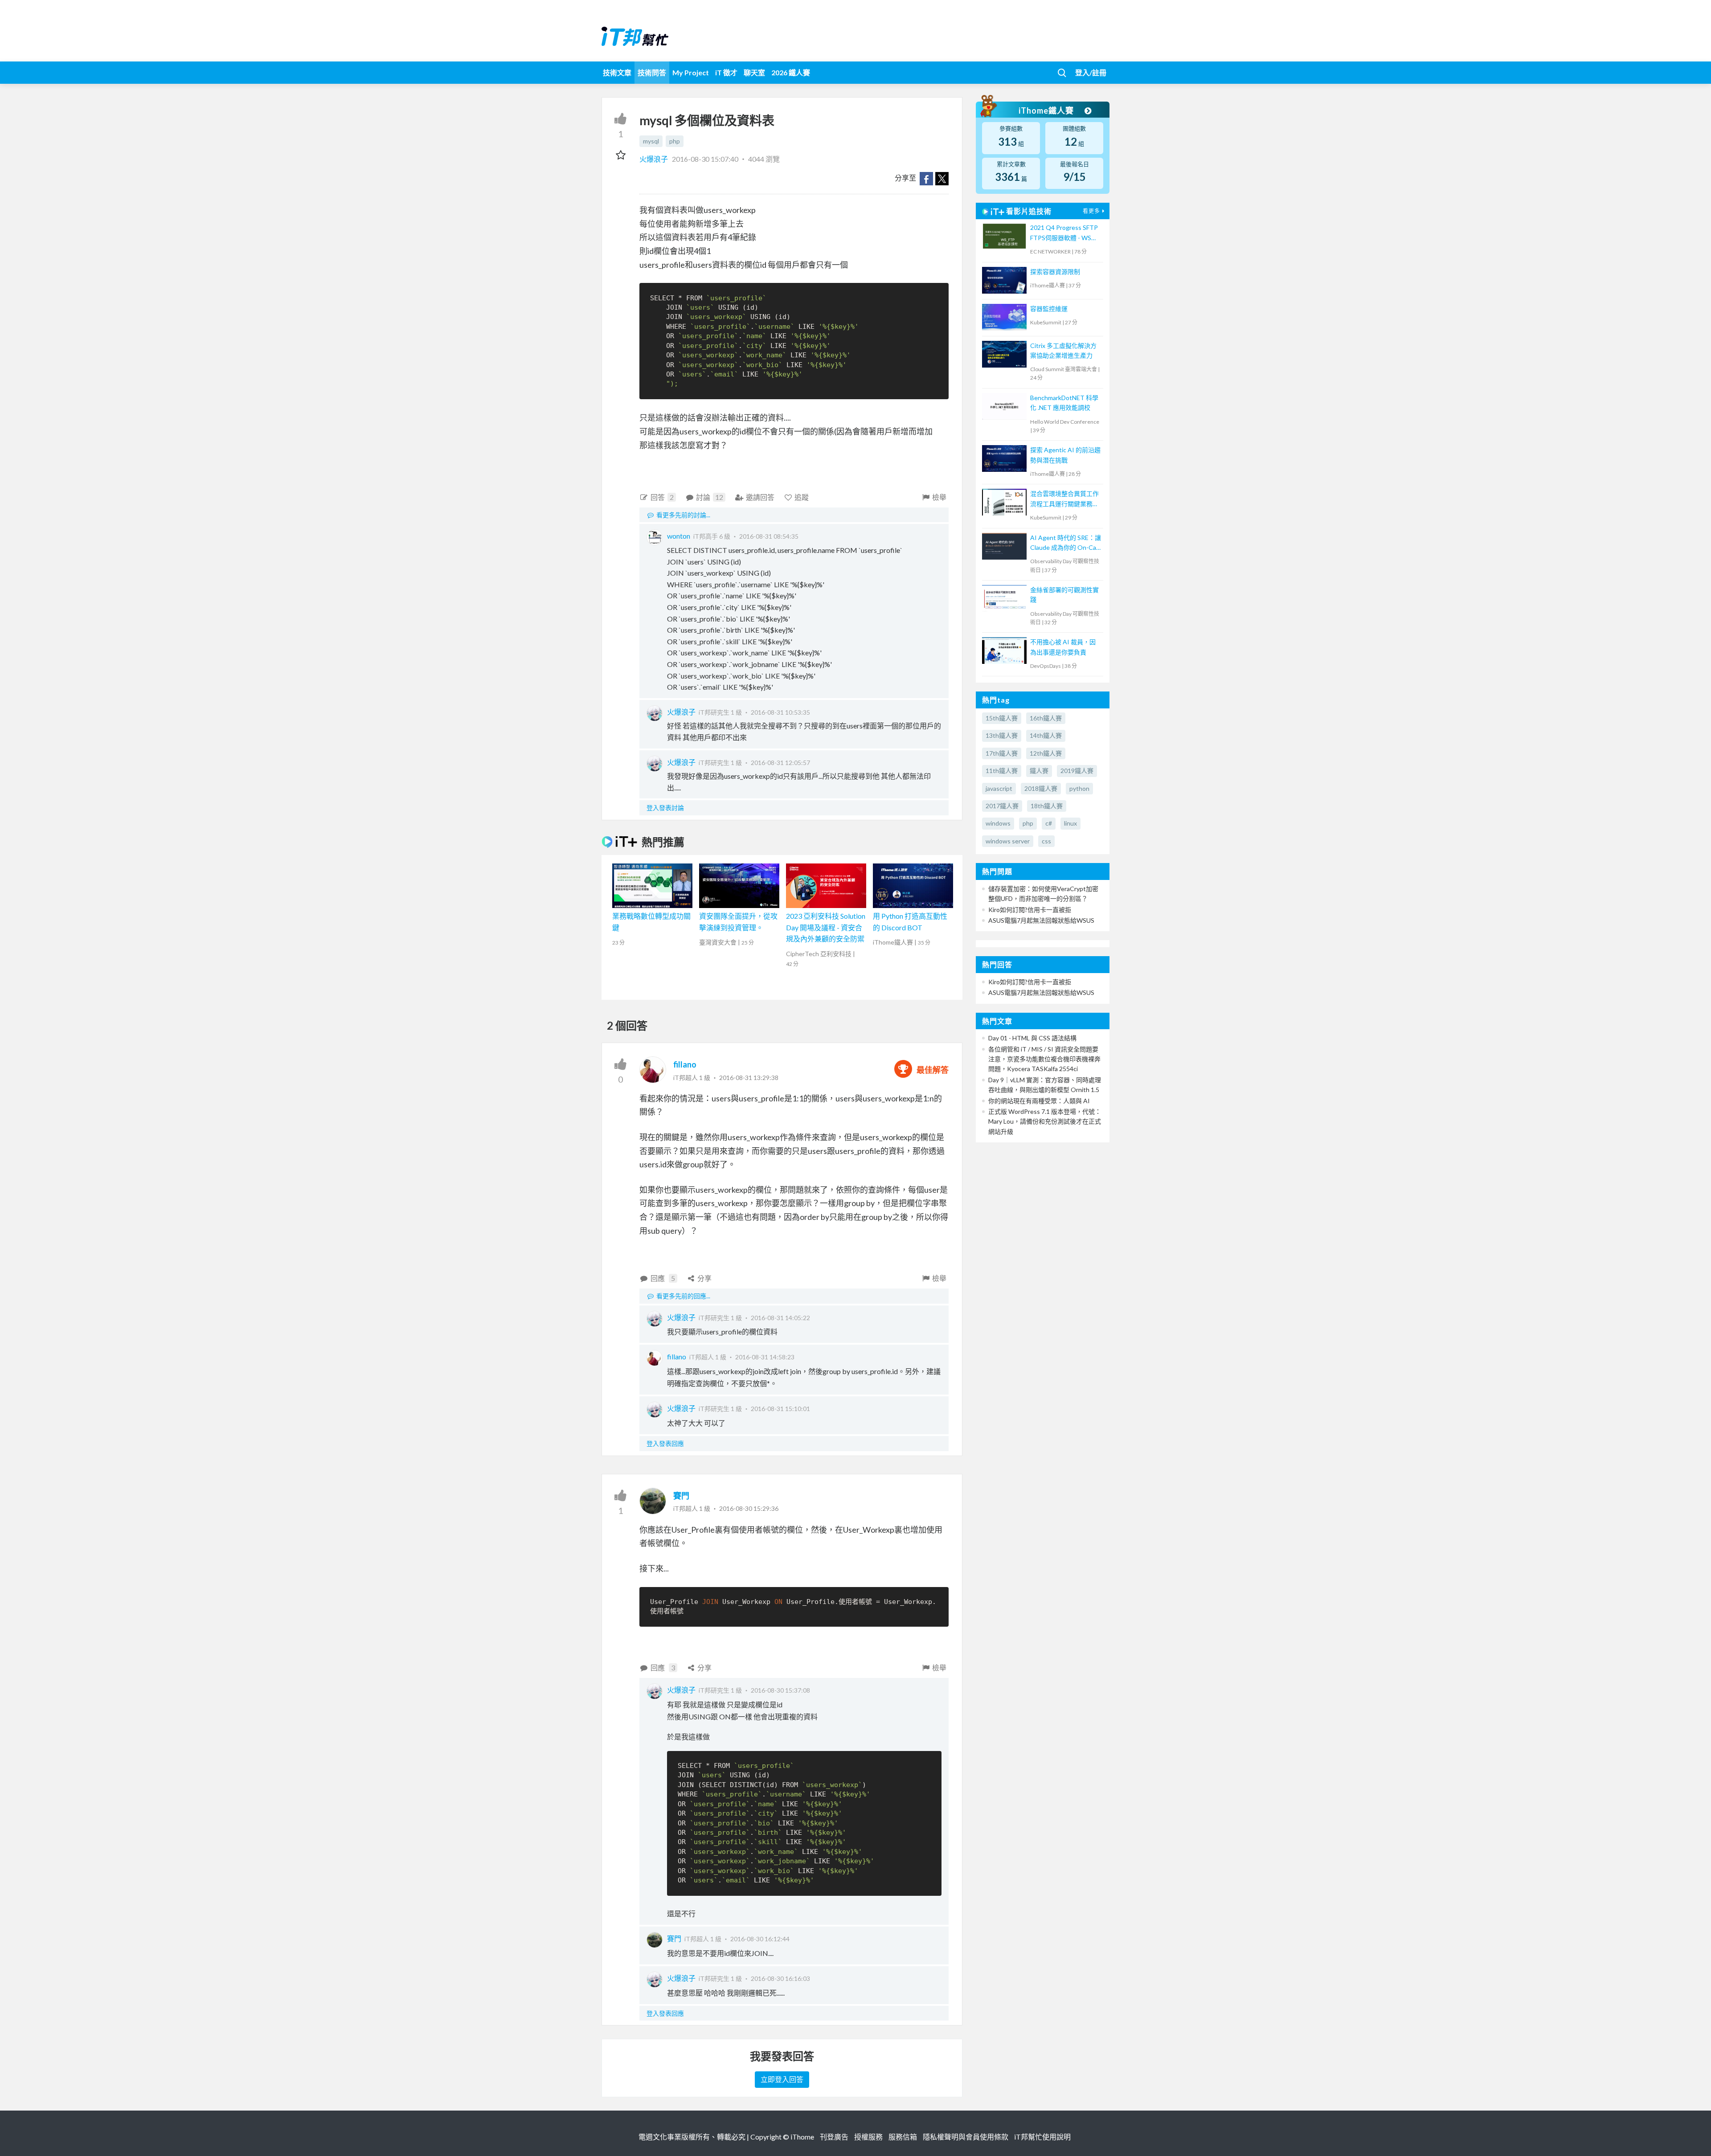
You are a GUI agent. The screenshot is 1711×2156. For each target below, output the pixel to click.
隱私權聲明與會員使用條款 (966, 2137)
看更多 (1091, 211)
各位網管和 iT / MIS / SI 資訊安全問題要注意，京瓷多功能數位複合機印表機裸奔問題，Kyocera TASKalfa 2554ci (1044, 1059)
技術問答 (652, 72)
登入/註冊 (1091, 72)
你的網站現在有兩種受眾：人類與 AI (1039, 1101)
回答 (662, 497)
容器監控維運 (1049, 309)
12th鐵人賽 (1046, 753)
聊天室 (754, 72)
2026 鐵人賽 (791, 72)
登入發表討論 (665, 808)
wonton (679, 536)
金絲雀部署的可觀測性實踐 (1064, 595)
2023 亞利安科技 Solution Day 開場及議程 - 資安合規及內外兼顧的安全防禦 (826, 927)
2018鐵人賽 (1041, 788)
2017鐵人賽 (1002, 806)
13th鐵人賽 (1002, 735)
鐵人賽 (1039, 771)
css (1046, 841)
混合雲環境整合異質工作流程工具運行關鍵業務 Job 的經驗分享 (1064, 499)
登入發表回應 (665, 1443)
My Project (691, 72)
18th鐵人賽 (1047, 806)
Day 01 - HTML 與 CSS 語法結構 (1032, 1038)
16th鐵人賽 (1046, 718)
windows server (1008, 841)
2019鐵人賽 (1077, 771)
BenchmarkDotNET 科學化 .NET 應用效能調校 (1064, 403)
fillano (685, 1064)
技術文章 (617, 72)
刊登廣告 (834, 2137)
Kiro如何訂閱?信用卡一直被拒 (1030, 910)
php (675, 141)
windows (998, 823)
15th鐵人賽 (1002, 718)
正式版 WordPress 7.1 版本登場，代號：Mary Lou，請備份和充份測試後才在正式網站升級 (1045, 1121)
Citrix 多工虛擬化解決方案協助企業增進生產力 (1063, 350)
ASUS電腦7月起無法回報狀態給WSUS (1041, 920)
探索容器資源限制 (1055, 272)
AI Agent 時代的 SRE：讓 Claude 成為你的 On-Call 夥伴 (1066, 543)
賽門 (681, 1496)
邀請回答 (760, 497)
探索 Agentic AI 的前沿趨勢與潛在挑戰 (1065, 455)
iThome (802, 2137)
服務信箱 (903, 2137)
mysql (651, 141)
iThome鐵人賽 (1047, 110)
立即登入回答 (782, 2079)
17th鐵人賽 (1002, 753)
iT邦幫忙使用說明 (1042, 2137)
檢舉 (939, 497)
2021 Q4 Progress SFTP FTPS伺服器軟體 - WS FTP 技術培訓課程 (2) (1064, 233)
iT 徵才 (726, 72)
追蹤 (802, 497)
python (1079, 788)
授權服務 (868, 2137)
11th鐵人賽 (1002, 771)
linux (1070, 823)
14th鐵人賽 (1046, 735)
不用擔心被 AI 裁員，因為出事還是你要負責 (1063, 647)
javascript (999, 788)
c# (1049, 823)
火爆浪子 (654, 159)
